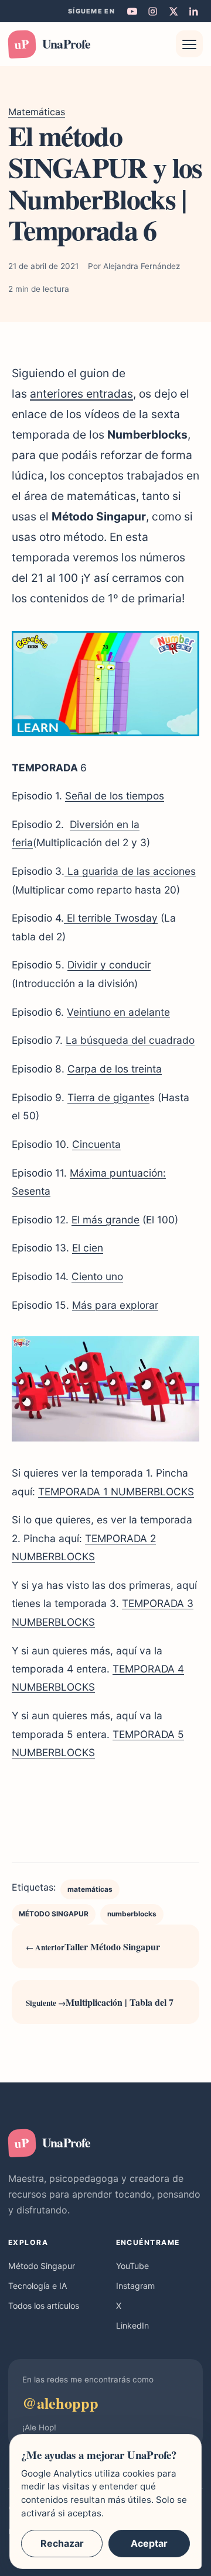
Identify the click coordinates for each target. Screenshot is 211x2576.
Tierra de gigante (108, 1097)
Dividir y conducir (109, 965)
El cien (88, 1248)
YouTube (132, 2266)
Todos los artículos (44, 2306)
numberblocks (132, 1914)
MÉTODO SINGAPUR (54, 1914)
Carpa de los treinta (115, 1069)
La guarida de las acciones (130, 871)
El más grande (105, 1220)
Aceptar (149, 2543)
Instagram (135, 2286)
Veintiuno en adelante (118, 1012)
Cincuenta (96, 1144)
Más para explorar (115, 1305)
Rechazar (62, 2543)
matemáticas (90, 1889)
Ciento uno (97, 1276)
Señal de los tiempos (115, 796)
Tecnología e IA (38, 2286)
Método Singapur (42, 2266)
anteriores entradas (81, 394)
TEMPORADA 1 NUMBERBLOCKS (116, 1492)
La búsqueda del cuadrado (130, 1040)
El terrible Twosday (111, 918)
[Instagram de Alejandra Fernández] (152, 11)
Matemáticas (37, 112)
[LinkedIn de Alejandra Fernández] (193, 11)
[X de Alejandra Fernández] (173, 11)
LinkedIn (132, 2325)
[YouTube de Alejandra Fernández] (132, 11)
